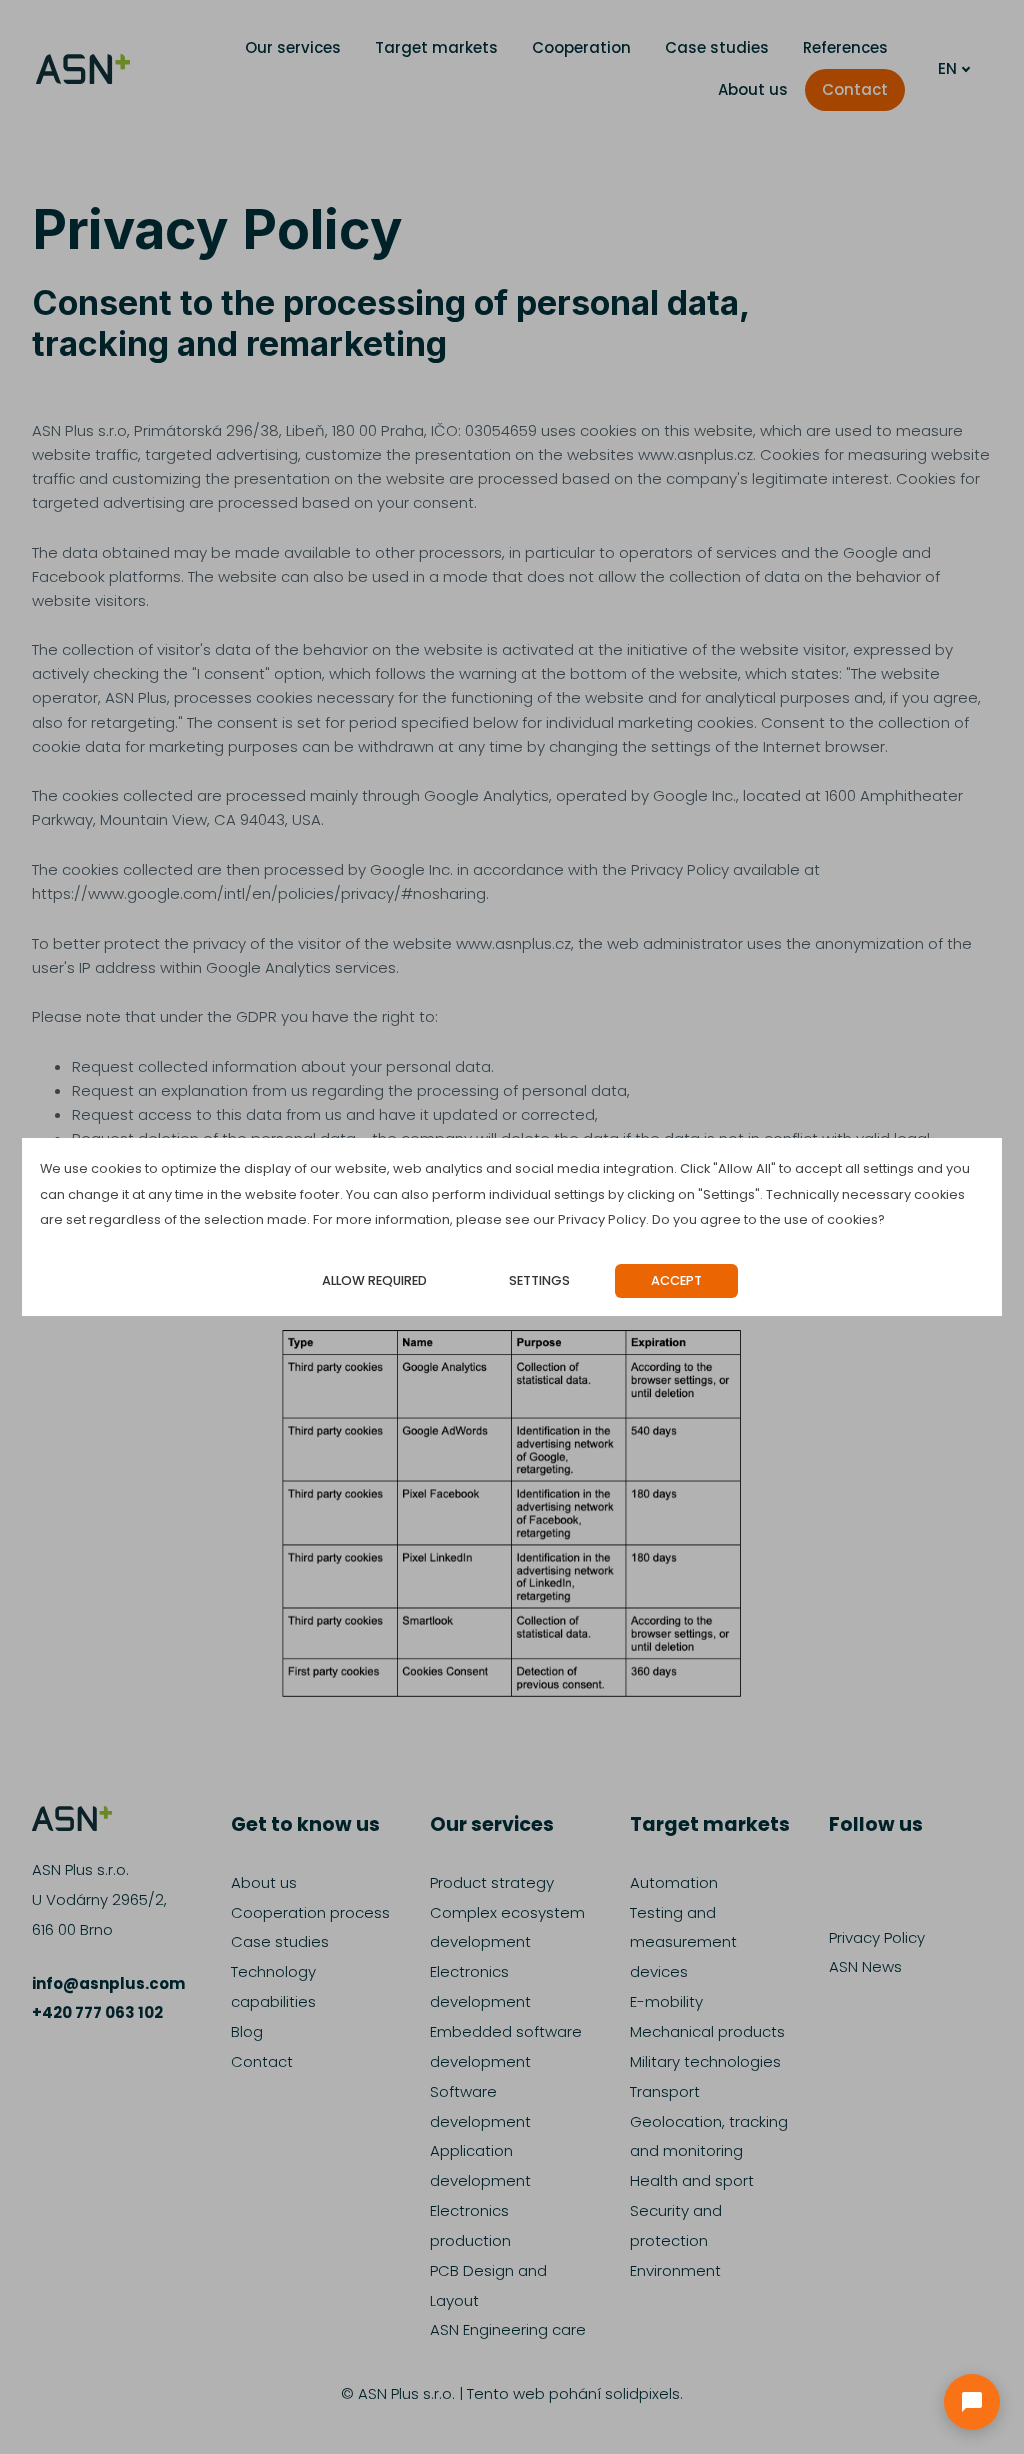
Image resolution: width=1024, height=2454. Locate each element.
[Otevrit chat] (972, 2402)
